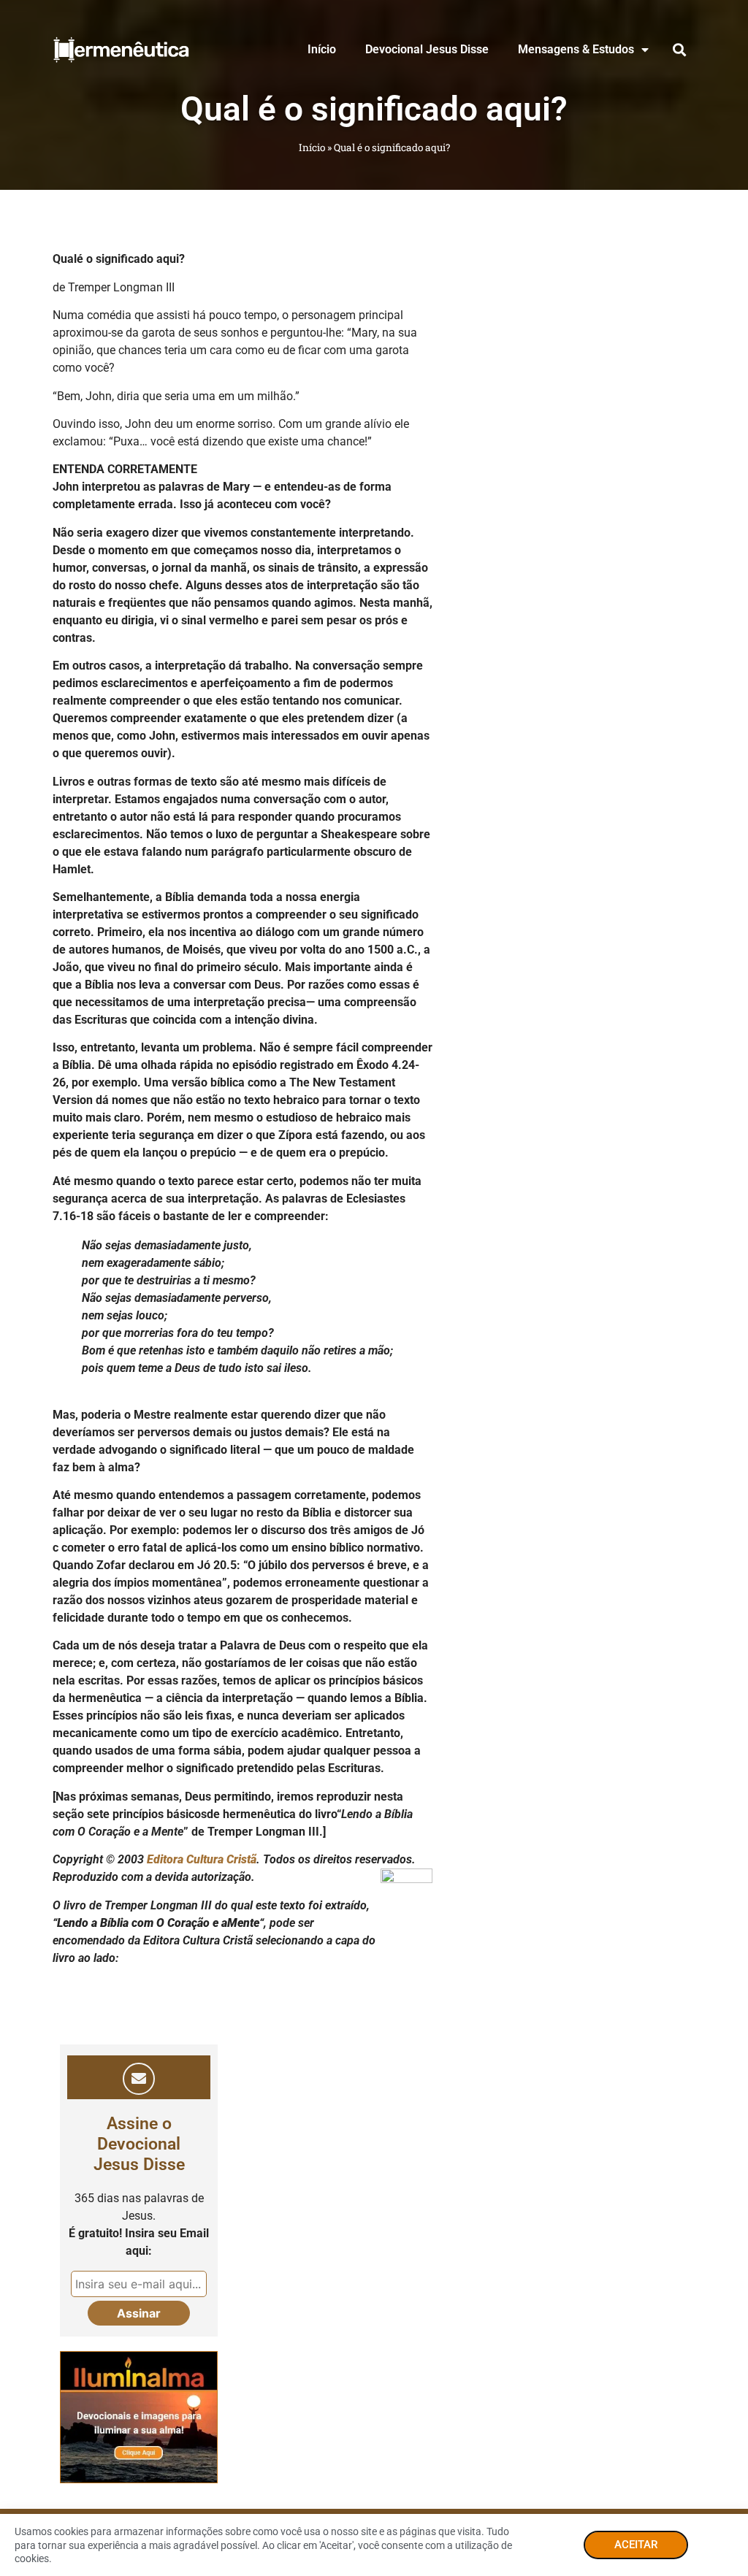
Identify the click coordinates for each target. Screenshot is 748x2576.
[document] (374, 1288)
